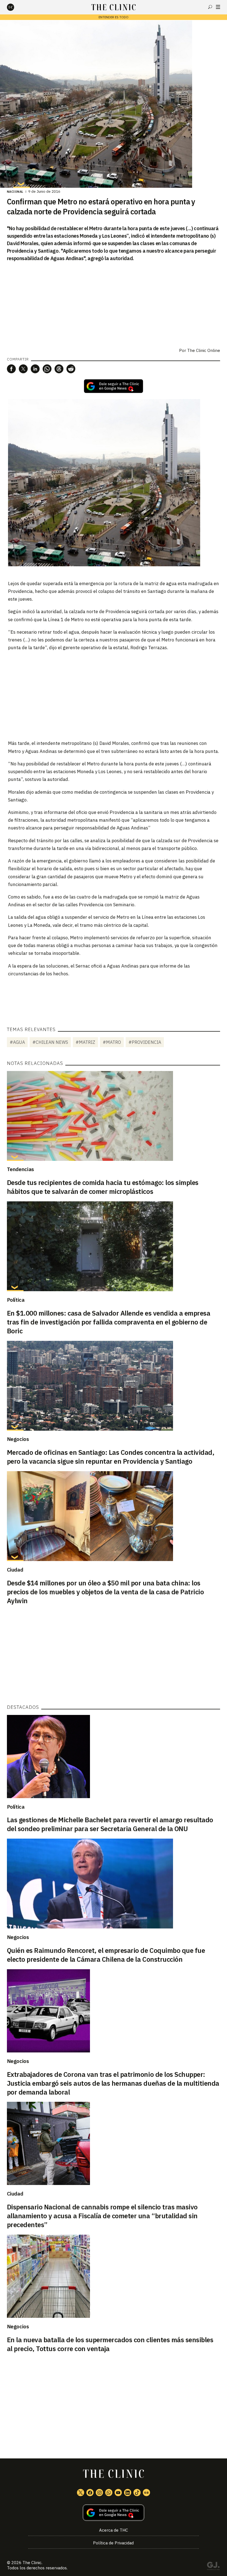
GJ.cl (213, 2567)
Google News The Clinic (146, 2493)
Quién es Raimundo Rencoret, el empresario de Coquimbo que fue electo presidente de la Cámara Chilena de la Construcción (106, 1955)
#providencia (145, 1042)
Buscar (210, 7)
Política (16, 1300)
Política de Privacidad (113, 2543)
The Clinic (32, 2563)
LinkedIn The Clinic (128, 2493)
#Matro (112, 1042)
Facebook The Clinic (90, 2493)
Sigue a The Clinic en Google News (114, 386)
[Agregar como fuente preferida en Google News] (114, 2513)
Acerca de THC (114, 2530)
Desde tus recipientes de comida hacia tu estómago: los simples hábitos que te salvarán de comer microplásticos (103, 1187)
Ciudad (15, 1570)
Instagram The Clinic (99, 2493)
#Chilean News (50, 1042)
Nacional (15, 192)
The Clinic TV (118, 2493)
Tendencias (20, 1169)
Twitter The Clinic (81, 2493)
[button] (11, 369)
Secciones (218, 7)
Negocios (18, 1439)
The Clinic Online (204, 350)
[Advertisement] (114, 695)
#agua (17, 1042)
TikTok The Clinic (137, 2493)
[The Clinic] (15, 7)
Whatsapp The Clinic (109, 2493)
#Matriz (85, 1042)
